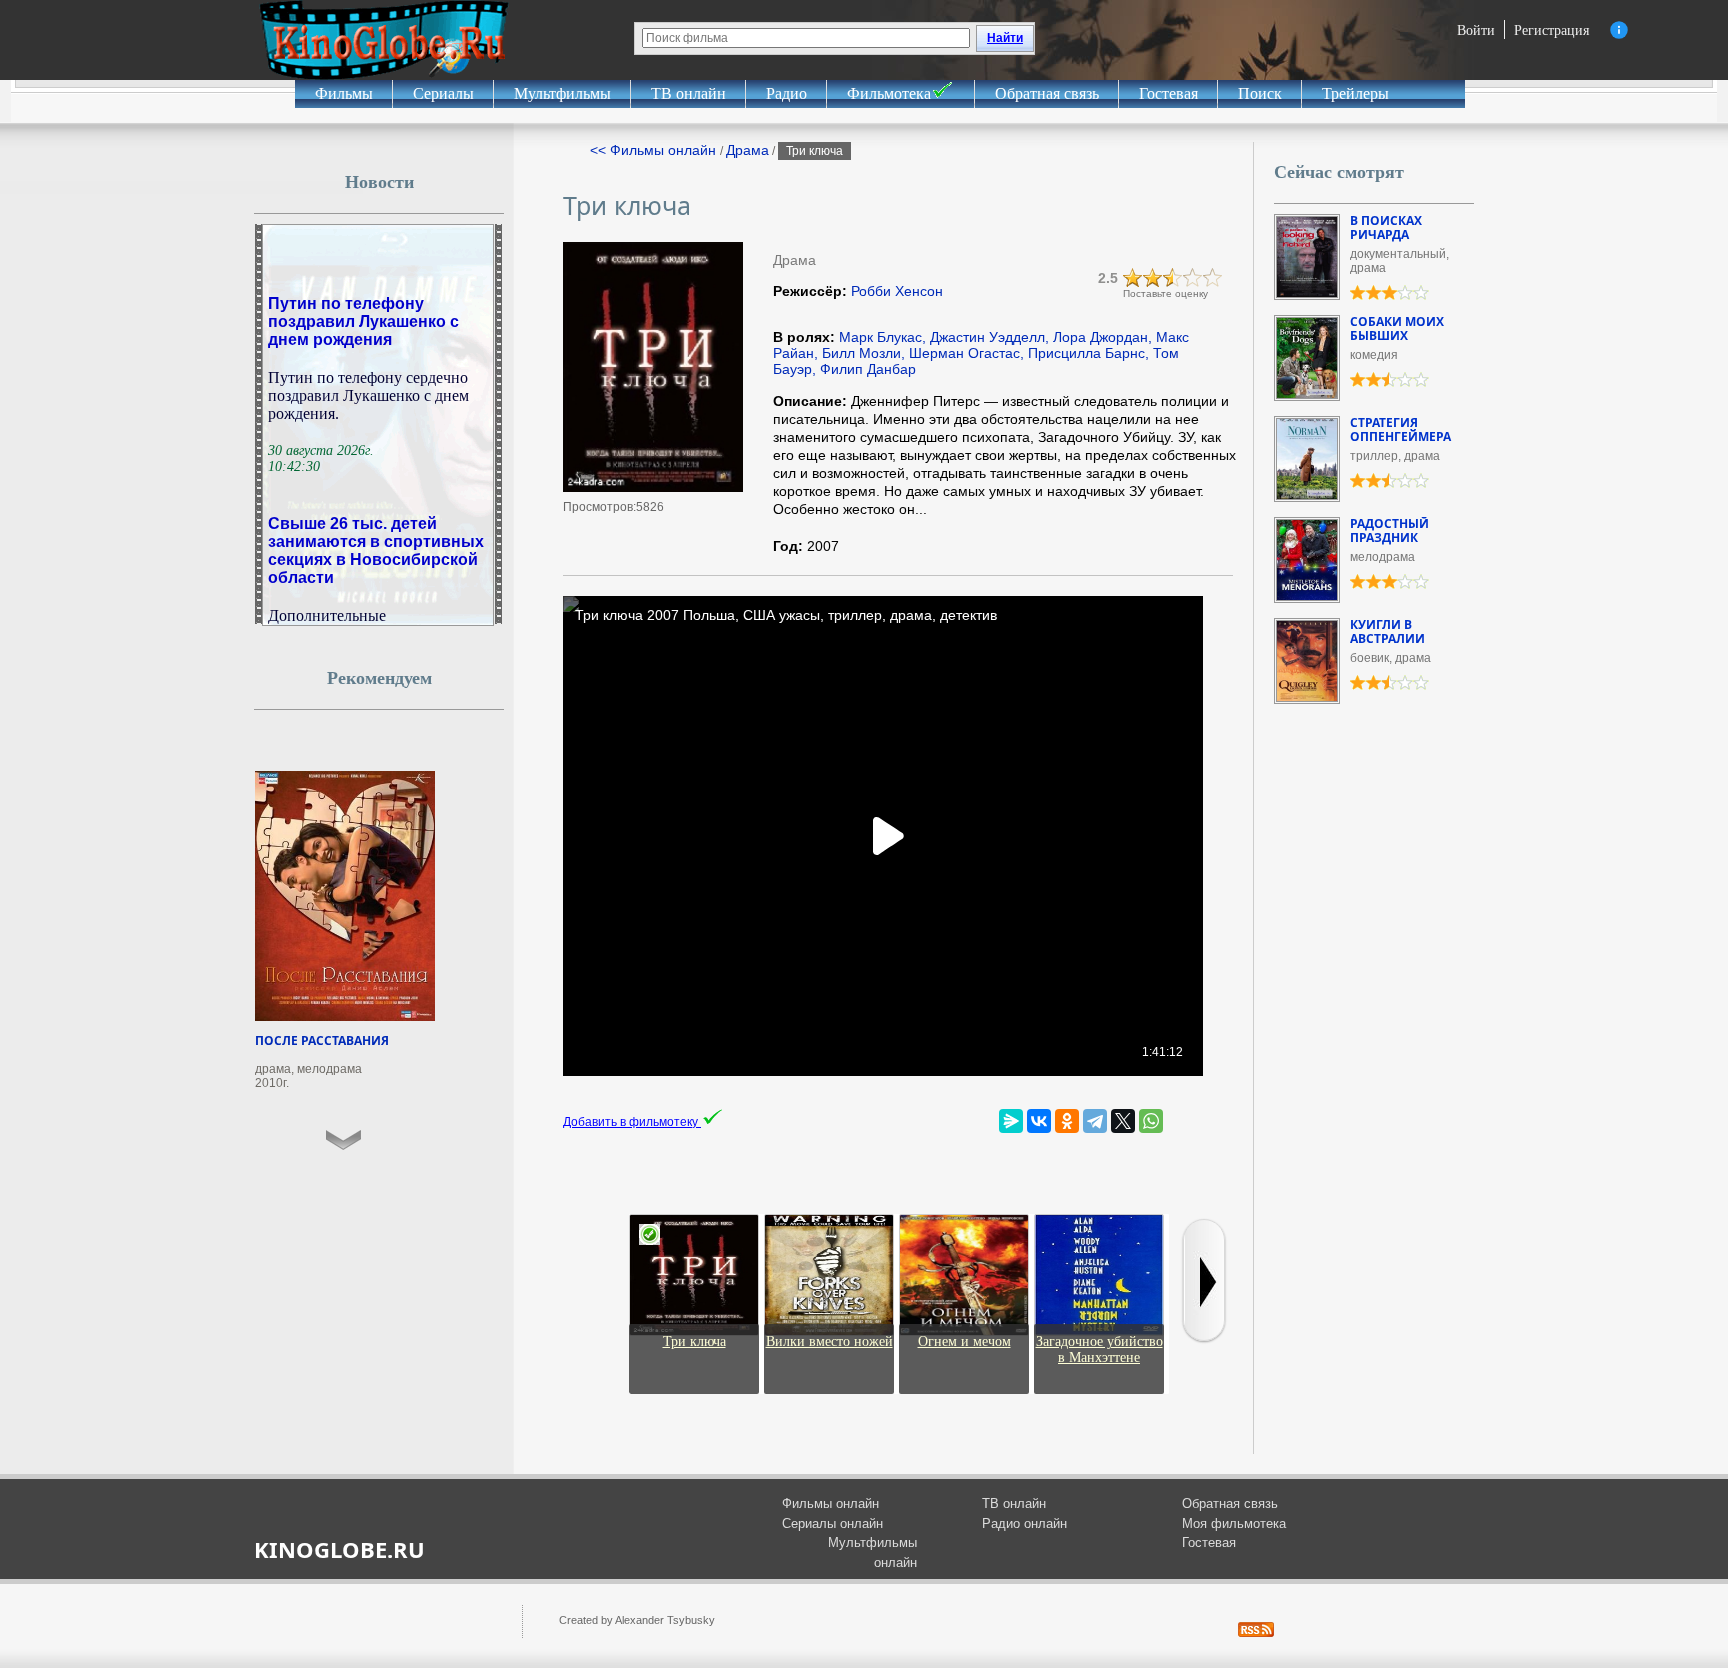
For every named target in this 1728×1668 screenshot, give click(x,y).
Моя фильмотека (1234, 1523)
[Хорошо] (1193, 278)
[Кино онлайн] (384, 40)
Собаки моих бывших (1397, 328)
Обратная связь (1047, 93)
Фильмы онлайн (830, 1503)
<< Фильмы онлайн (655, 150)
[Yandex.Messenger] (1011, 1121)
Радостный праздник (1389, 530)
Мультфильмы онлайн (872, 1552)
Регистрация (1551, 29)
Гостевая (1168, 93)
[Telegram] (1095, 1121)
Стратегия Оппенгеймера (1400, 429)
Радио (786, 93)
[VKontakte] (1039, 1121)
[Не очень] (1153, 278)
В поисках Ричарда (1386, 227)
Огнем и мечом (964, 1341)
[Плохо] (1133, 278)
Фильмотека (889, 93)
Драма (747, 150)
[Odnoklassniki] (1067, 1121)
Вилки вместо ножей (829, 1341)
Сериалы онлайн (832, 1523)
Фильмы (344, 93)
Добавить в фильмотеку (632, 1122)
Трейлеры (1355, 93)
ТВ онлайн (688, 93)
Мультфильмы (562, 93)
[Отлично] (1213, 278)
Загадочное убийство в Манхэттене (1099, 1349)
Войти (1476, 29)
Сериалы (443, 93)
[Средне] (1173, 278)
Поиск (1260, 93)
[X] (1123, 1121)
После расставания (322, 1040)
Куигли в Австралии (1387, 631)
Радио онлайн (1024, 1523)
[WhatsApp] (1151, 1121)
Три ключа (694, 1341)
